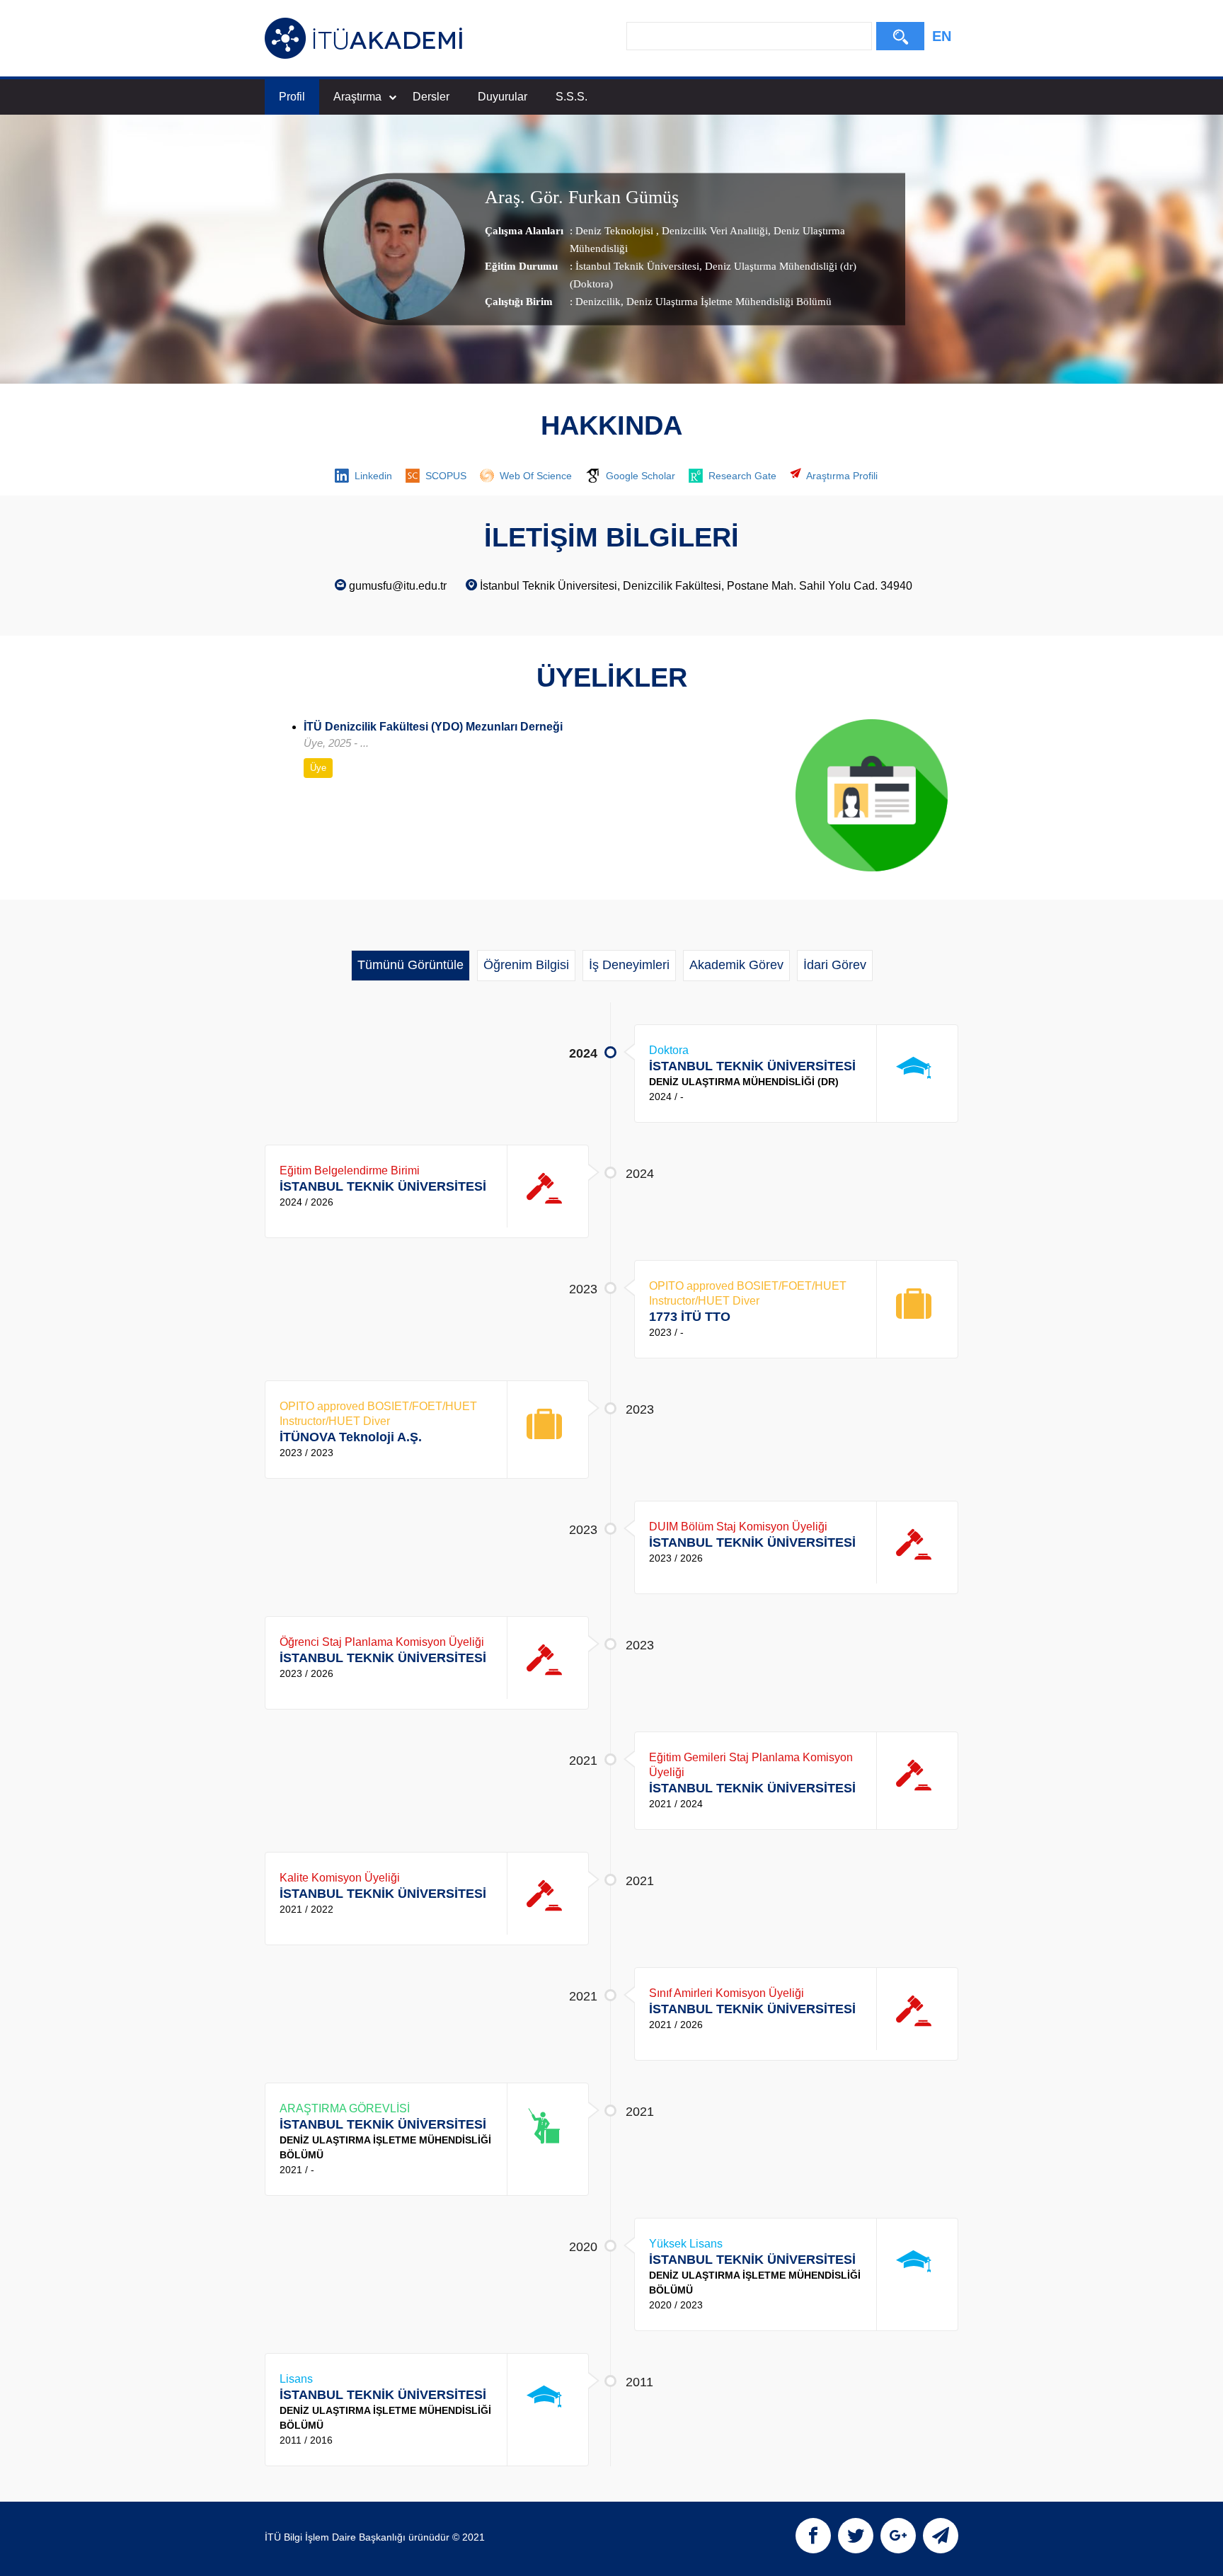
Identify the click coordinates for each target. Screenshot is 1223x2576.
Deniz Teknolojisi (616, 231)
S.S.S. (572, 97)
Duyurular (503, 97)
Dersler (431, 97)
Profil (292, 97)
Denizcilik (598, 302)
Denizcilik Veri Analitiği (713, 231)
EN (942, 36)
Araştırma (357, 97)
